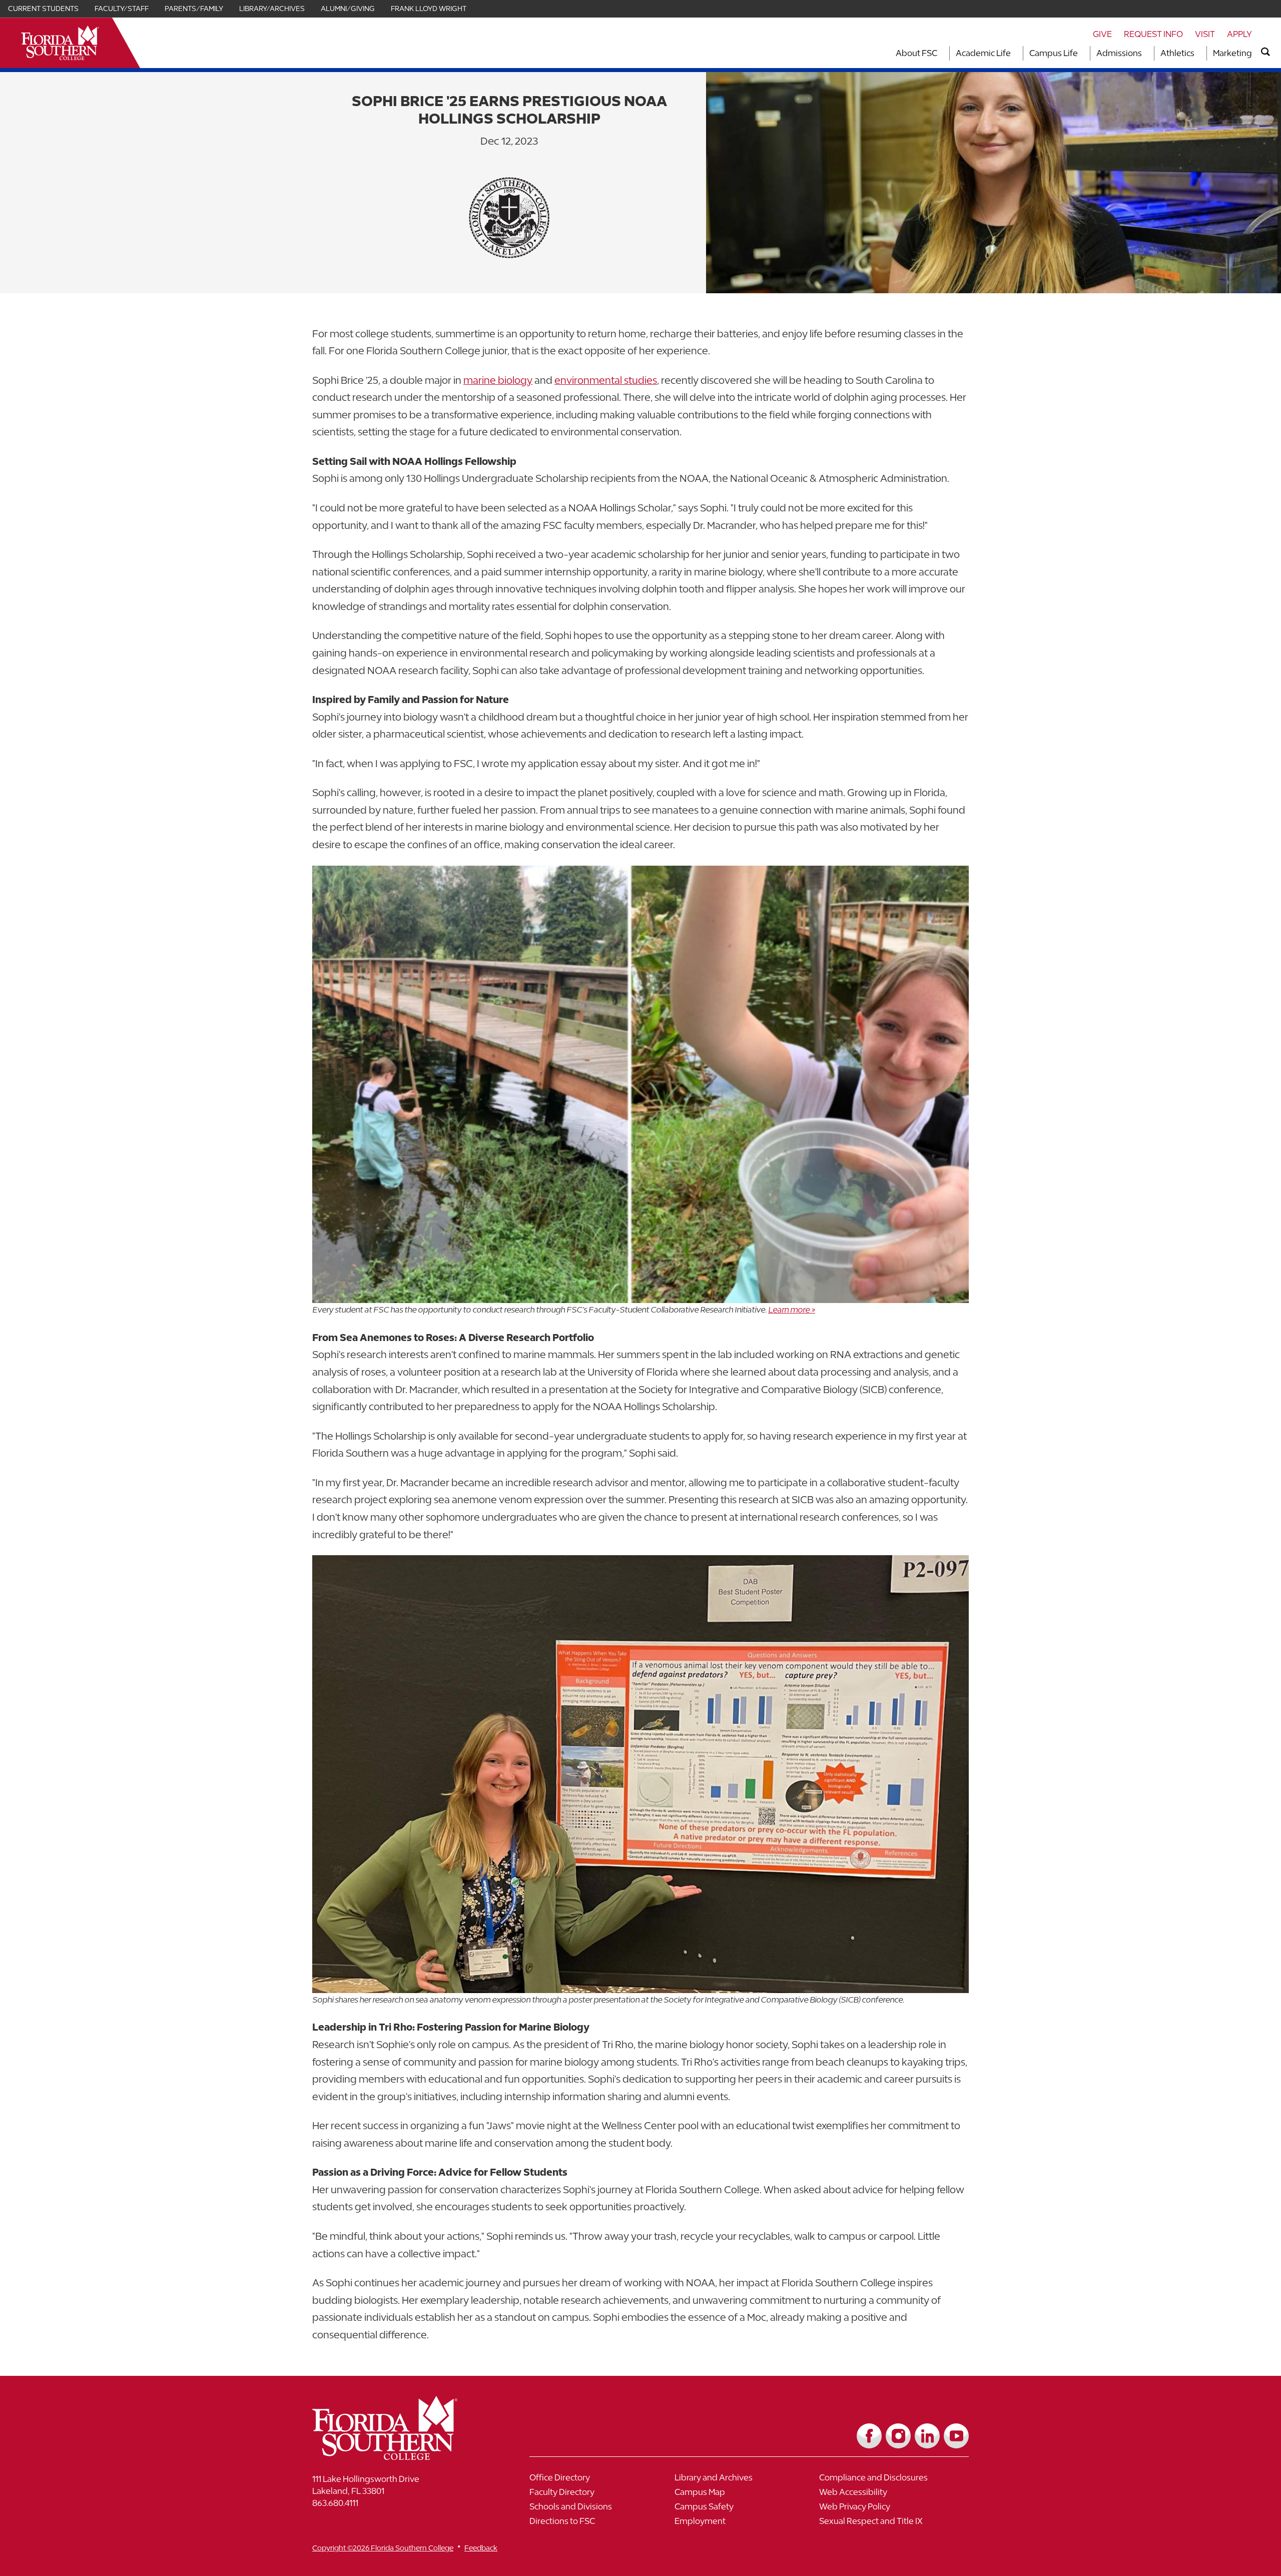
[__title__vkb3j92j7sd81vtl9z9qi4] (405, 2456)
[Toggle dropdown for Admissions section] (1145, 53)
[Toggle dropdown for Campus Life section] (1081, 53)
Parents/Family (194, 9)
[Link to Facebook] (869, 2436)
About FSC (916, 53)
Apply (1239, 34)
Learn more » (792, 1310)
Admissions (1119, 53)
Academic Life (983, 53)
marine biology (498, 380)
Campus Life (1054, 53)
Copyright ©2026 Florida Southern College (383, 2548)
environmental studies (606, 380)
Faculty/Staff (122, 9)
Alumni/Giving (348, 9)
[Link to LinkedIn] (927, 2436)
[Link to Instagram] (898, 2436)
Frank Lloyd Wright (429, 9)
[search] (1265, 52)
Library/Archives (272, 9)
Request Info (1153, 34)
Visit (1205, 34)
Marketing (1232, 53)
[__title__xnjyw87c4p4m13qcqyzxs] (60, 43)
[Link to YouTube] (956, 2436)
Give (1102, 34)
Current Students (43, 9)
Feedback (481, 2548)
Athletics (1177, 53)
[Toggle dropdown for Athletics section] (1197, 53)
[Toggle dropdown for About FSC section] (940, 53)
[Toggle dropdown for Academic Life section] (1014, 53)
